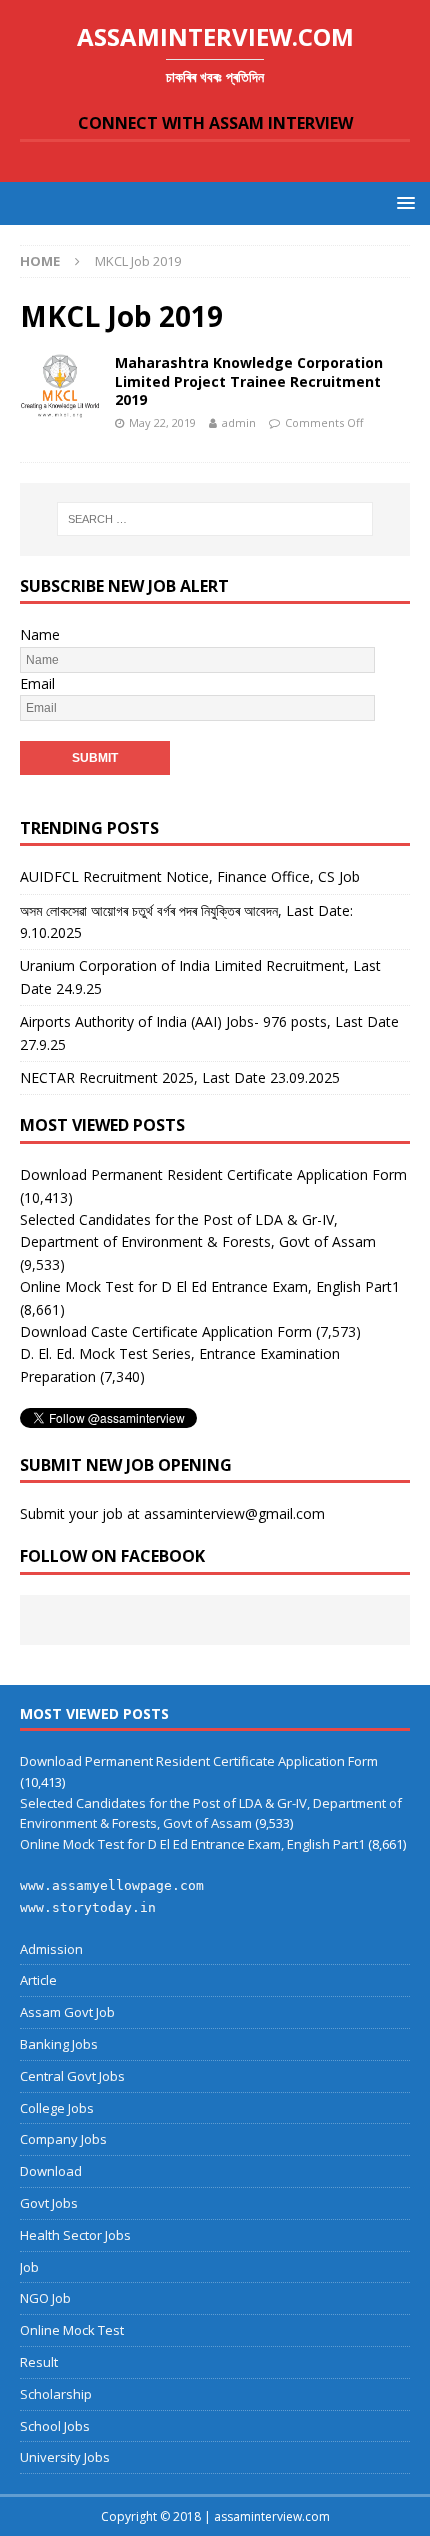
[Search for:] (215, 519)
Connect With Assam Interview (215, 123)
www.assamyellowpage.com (112, 1885)
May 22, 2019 (162, 422)
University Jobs (65, 2457)
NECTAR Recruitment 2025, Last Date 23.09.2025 (180, 1077)
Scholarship (56, 2394)
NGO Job (45, 2298)
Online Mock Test (72, 2330)
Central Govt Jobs (72, 2076)
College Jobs (57, 2108)
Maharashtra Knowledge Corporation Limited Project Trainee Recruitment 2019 (249, 380)
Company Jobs (63, 2139)
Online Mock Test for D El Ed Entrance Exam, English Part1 (210, 1286)
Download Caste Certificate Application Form (166, 1331)
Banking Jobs (59, 2044)
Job (29, 2267)
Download (51, 2171)
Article (38, 1980)
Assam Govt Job (67, 2012)
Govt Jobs (49, 2203)
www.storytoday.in (88, 1907)
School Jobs (55, 2426)
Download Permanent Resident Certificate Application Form (213, 1174)
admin (239, 422)
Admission (51, 1949)
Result (39, 2362)
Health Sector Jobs (75, 2235)
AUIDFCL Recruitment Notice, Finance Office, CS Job (190, 876)
